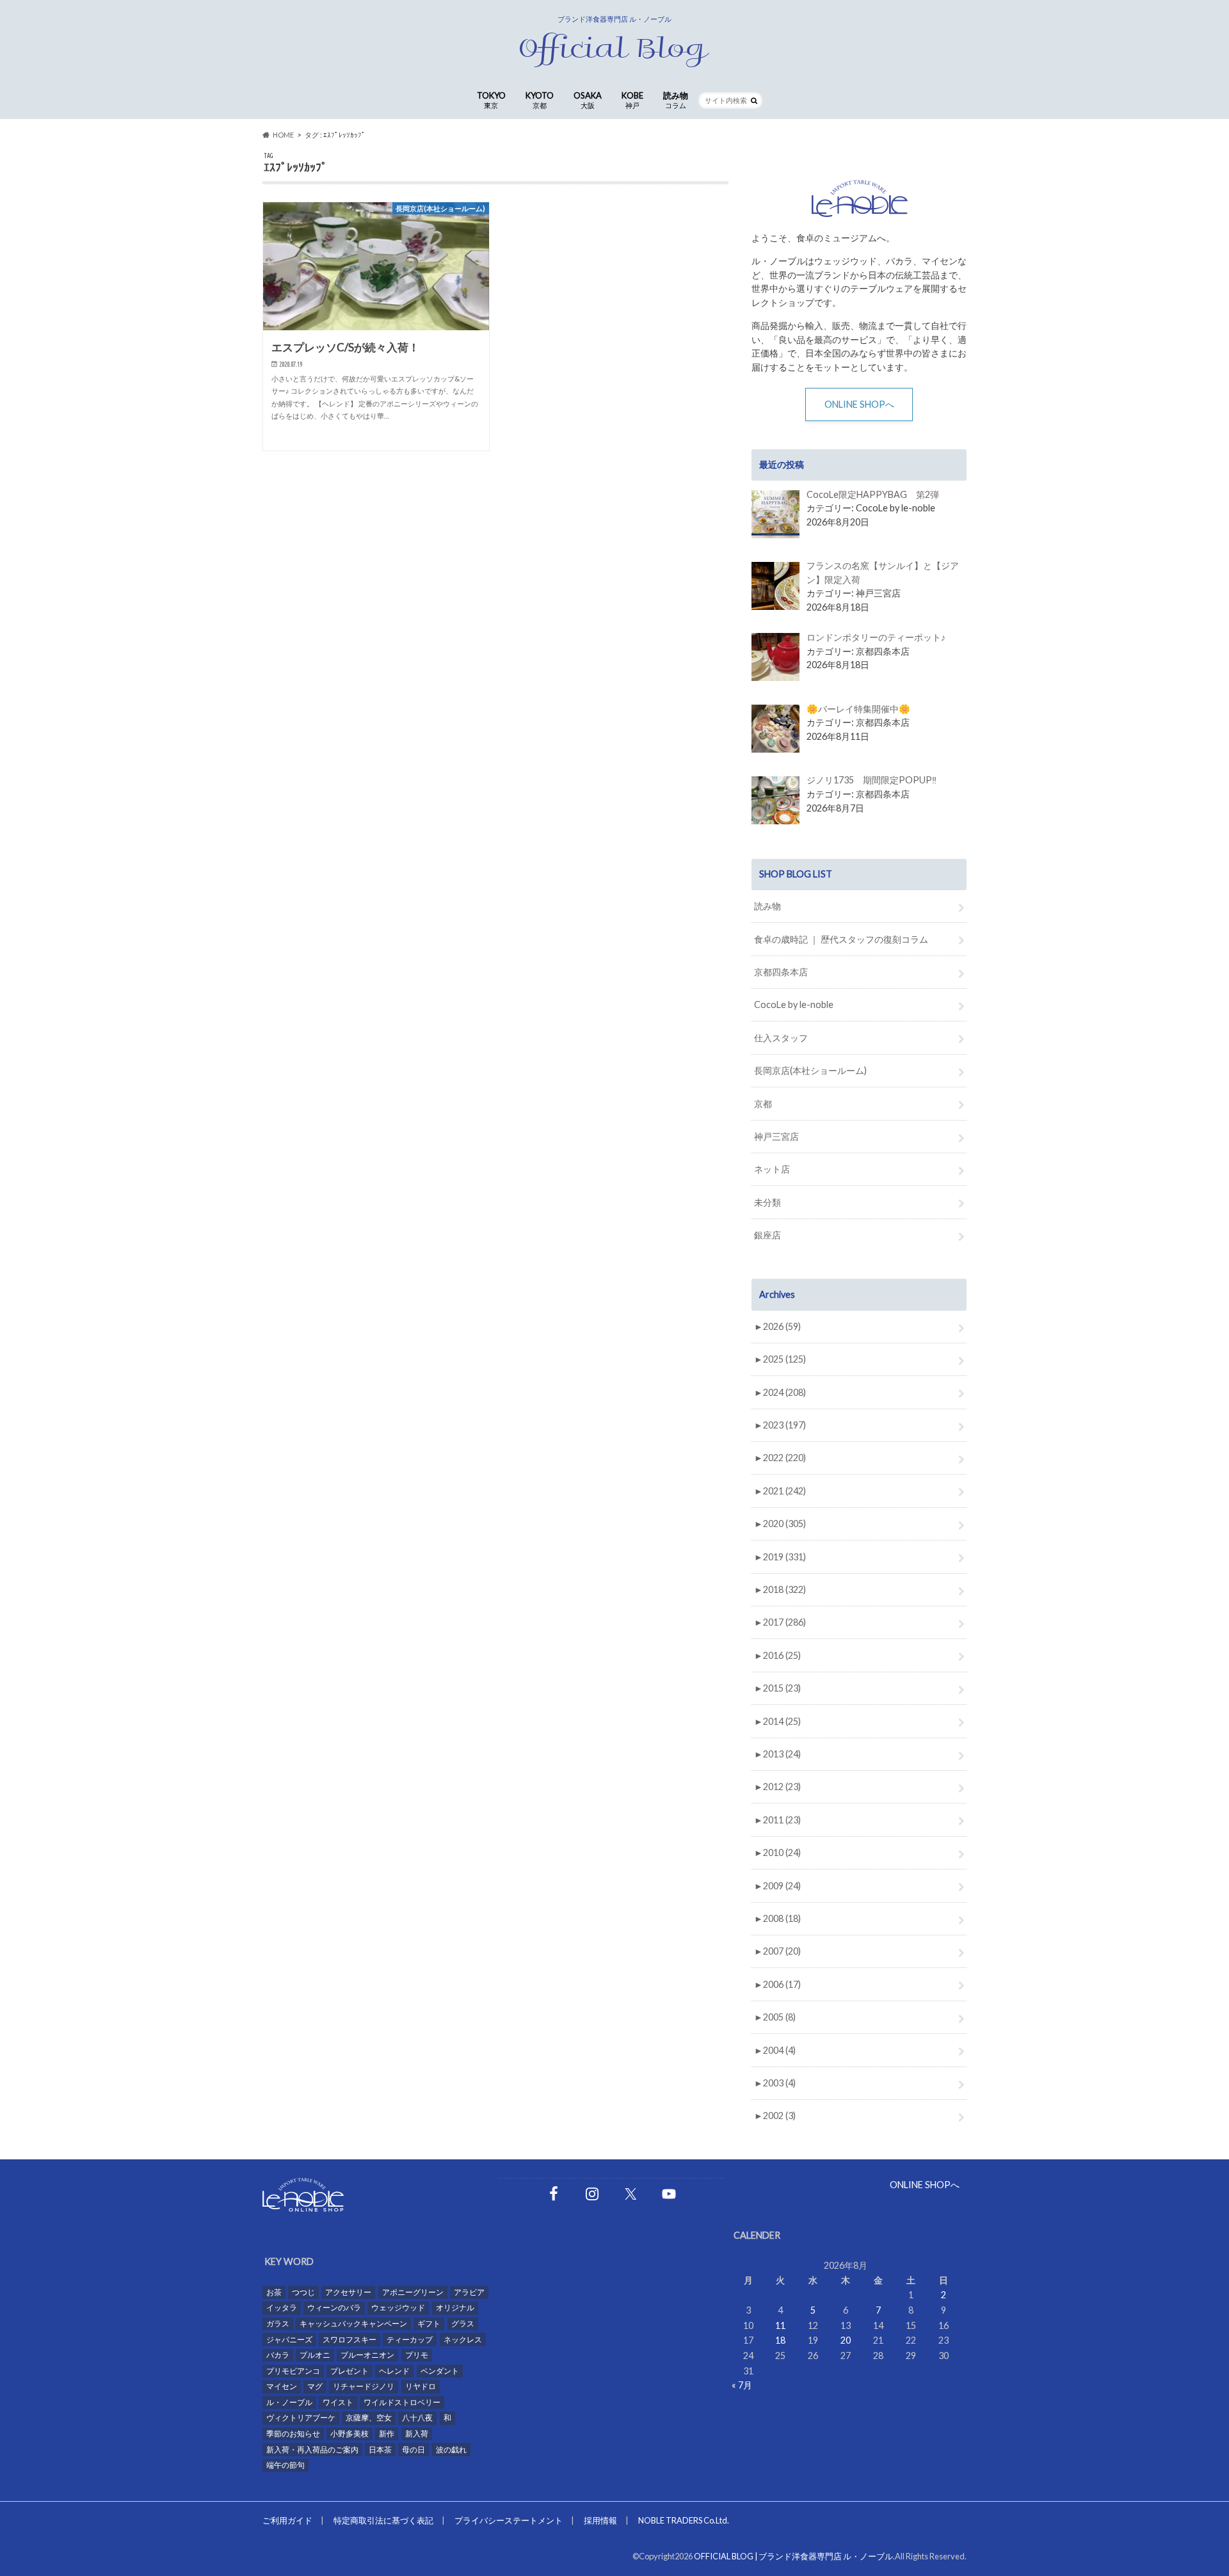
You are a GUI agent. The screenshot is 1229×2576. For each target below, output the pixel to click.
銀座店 (767, 1235)
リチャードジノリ (364, 2386)
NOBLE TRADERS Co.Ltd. (684, 2520)
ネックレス (463, 2340)
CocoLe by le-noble (794, 1004)
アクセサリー (348, 2292)
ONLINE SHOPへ (859, 404)
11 (780, 2325)
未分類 (767, 1202)
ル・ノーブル (289, 2402)
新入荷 (417, 2434)
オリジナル (455, 2308)
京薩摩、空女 (369, 2418)
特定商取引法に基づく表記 (383, 2520)
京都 (763, 1104)
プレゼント (349, 2371)
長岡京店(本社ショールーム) (810, 1070)
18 (780, 2340)
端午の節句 (285, 2465)
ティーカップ (410, 2340)
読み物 (676, 100)
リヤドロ (421, 2386)
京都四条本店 (781, 972)
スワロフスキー (349, 2340)
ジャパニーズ (289, 2340)
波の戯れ (451, 2450)
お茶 (274, 2292)
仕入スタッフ (781, 1038)
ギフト (429, 2324)
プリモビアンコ (293, 2371)
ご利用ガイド (287, 2520)
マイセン (282, 2386)
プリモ (417, 2355)
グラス (463, 2324)
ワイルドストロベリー (402, 2402)
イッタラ (282, 2308)
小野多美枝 (349, 2434)
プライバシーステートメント (509, 2520)
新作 (387, 2434)
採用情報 (600, 2520)
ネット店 (772, 1169)
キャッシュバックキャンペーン (353, 2324)
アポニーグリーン (413, 2292)
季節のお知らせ (293, 2434)
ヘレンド (394, 2371)
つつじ (303, 2292)
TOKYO (491, 100)
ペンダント (440, 2371)
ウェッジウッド (398, 2308)
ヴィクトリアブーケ (301, 2418)
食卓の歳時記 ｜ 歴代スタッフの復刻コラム (841, 939)
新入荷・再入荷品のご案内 (312, 2450)
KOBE (632, 100)
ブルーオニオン (367, 2355)
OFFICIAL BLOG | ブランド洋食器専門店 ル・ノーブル (793, 2556)
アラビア (469, 2292)
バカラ (278, 2355)
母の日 (414, 2450)
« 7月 (742, 2385)
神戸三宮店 (776, 1136)
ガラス (278, 2324)
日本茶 (380, 2450)
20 (846, 2340)
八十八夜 (417, 2418)
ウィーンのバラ (334, 2308)
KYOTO (540, 100)
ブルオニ (315, 2355)
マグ (315, 2386)
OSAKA (588, 100)
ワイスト (338, 2402)
